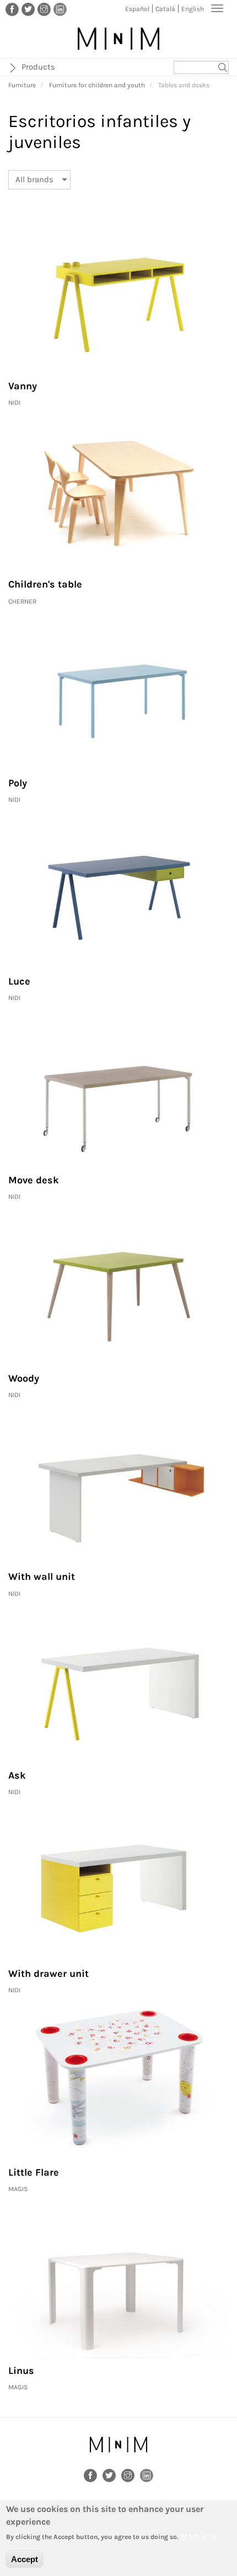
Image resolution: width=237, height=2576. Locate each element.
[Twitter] (28, 9)
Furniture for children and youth (97, 85)
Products (38, 67)
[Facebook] (12, 9)
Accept (25, 2559)
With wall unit (42, 1577)
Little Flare (34, 2172)
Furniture (22, 85)
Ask (17, 1775)
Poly (18, 783)
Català (165, 9)
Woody (24, 1378)
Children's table (45, 584)
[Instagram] (44, 9)
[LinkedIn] (60, 9)
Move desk (34, 1180)
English (193, 9)
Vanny (23, 386)
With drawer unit (49, 1974)
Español (137, 9)
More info (198, 2536)
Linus (21, 2371)
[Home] (118, 39)
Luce (19, 981)
